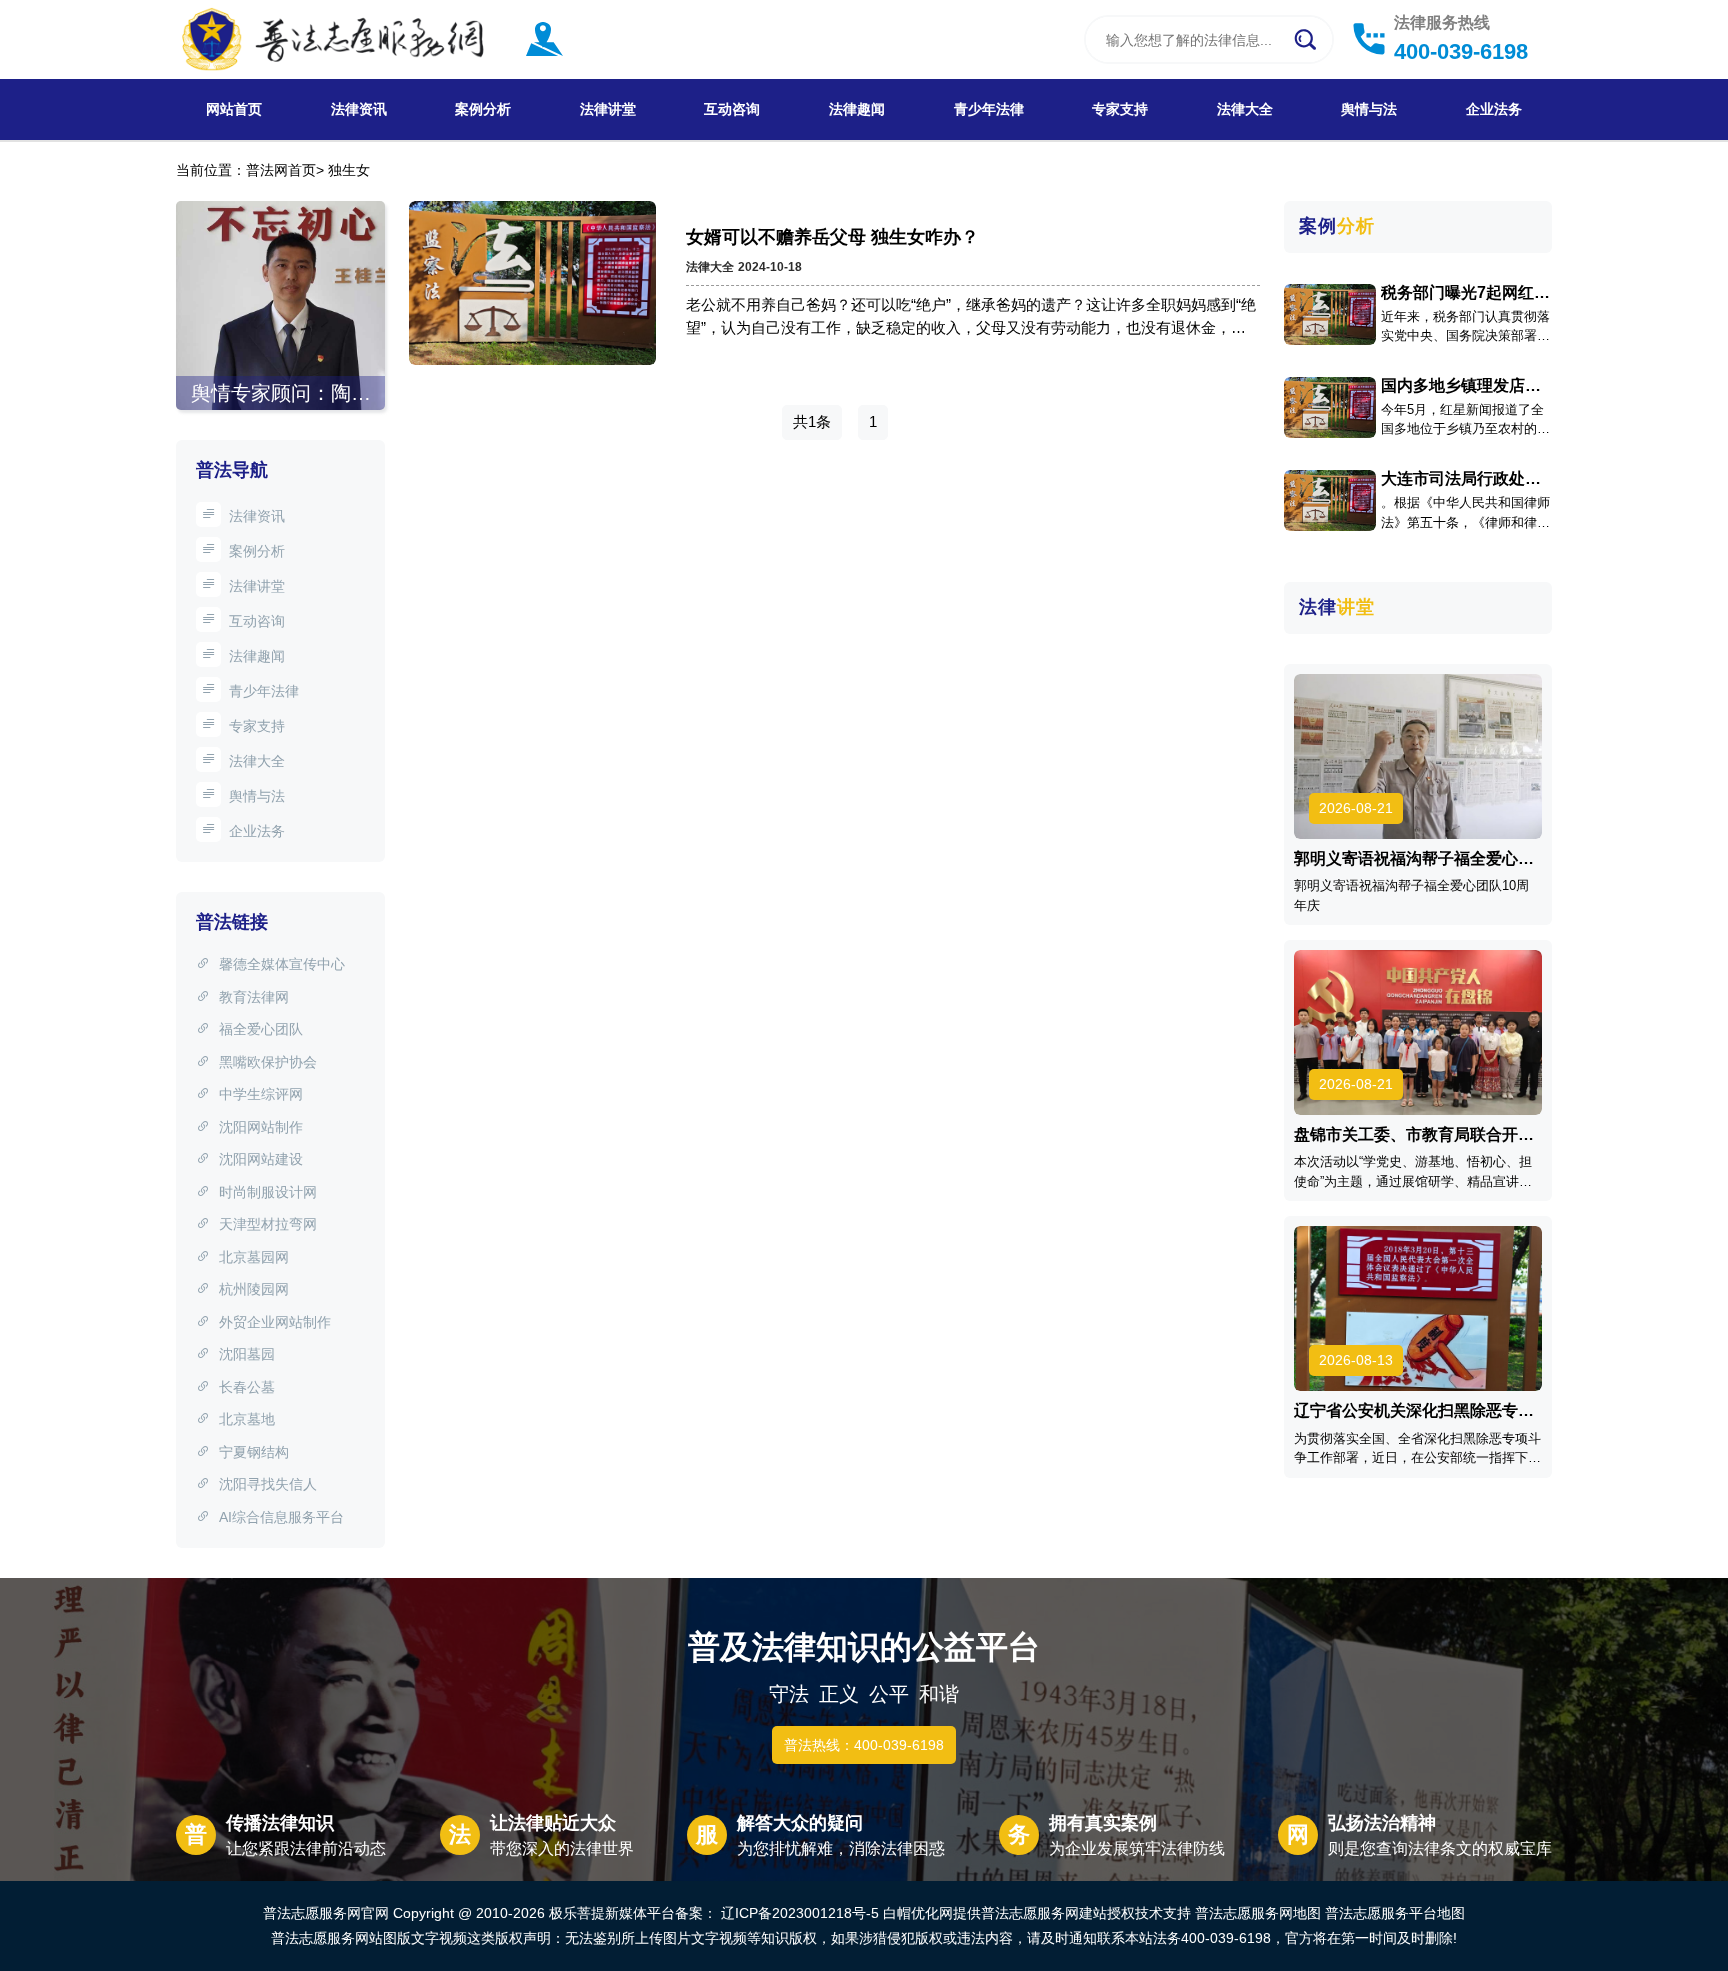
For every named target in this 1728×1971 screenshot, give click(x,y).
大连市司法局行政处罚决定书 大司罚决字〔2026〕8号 (1461, 479)
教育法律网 (254, 997)
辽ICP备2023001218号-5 (800, 1913)
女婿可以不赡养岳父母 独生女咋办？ (832, 237)
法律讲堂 (608, 109)
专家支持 (1120, 109)
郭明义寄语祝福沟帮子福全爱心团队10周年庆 (1414, 859)
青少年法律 (989, 109)
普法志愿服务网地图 (1258, 1913)
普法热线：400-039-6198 (864, 1745)
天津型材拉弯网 (268, 1224)
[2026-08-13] (1418, 1308)
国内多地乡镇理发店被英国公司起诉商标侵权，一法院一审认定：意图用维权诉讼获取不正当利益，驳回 (1461, 386)
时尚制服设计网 (268, 1192)
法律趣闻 (857, 109)
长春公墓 (247, 1387)
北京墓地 (247, 1419)
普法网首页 (281, 170)
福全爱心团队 (261, 1029)
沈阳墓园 (247, 1354)
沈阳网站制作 (261, 1127)
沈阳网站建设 (261, 1159)
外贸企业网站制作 (275, 1322)
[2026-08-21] (1418, 755)
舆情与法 (1369, 109)
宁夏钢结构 (254, 1452)
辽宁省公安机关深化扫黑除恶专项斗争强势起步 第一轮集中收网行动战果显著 (1416, 1411)
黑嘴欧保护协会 (268, 1062)
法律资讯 (359, 109)
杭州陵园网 (254, 1289)
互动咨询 (732, 109)
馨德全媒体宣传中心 (282, 964)
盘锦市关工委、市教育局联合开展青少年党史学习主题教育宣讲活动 (1414, 1135)
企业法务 (1494, 109)
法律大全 (1245, 109)
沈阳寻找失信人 (268, 1484)
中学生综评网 (261, 1094)
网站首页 (234, 109)
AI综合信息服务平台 (281, 1517)
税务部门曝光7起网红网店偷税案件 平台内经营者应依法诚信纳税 (1465, 293)
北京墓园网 (254, 1257)
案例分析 (483, 109)
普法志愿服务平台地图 (1395, 1913)
